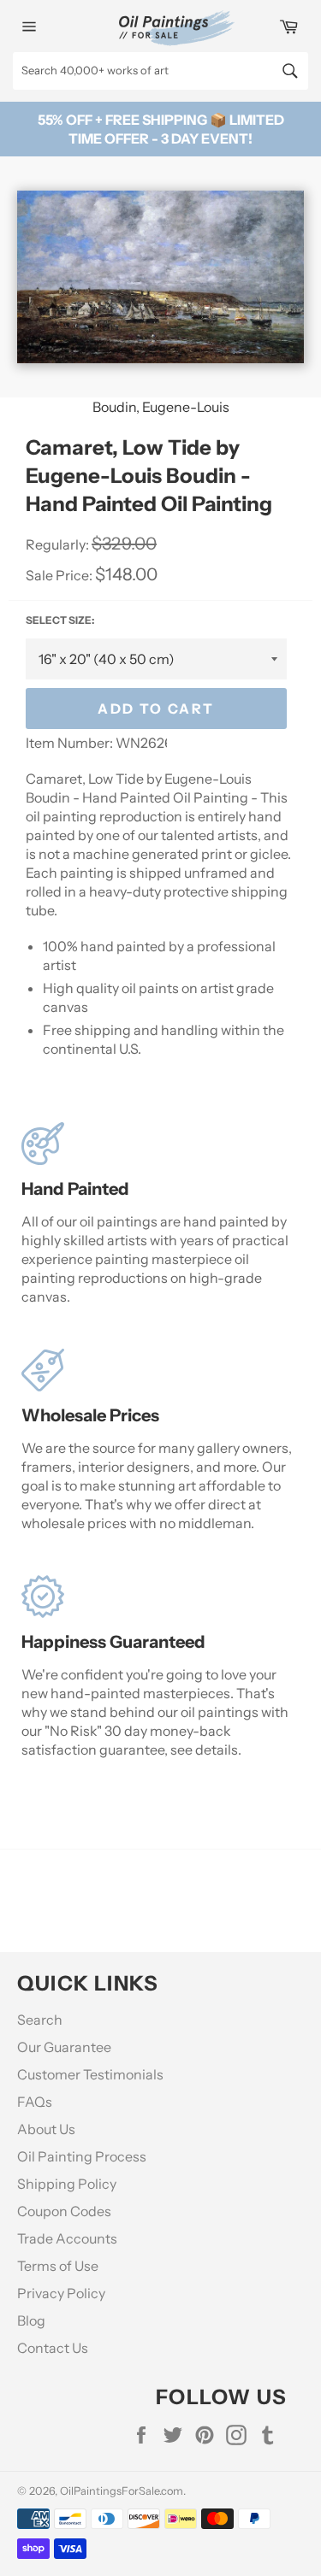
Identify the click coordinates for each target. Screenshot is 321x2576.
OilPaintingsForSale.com (122, 2491)
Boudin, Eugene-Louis (161, 407)
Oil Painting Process (82, 2156)
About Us (46, 2129)
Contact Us (53, 2348)
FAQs (35, 2102)
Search (40, 2020)
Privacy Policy (61, 2293)
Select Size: (60, 620)
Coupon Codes (64, 2211)
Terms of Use (58, 2266)
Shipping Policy (67, 2184)
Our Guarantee (64, 2047)
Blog (31, 2320)
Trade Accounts (67, 2238)
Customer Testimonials (90, 2074)
